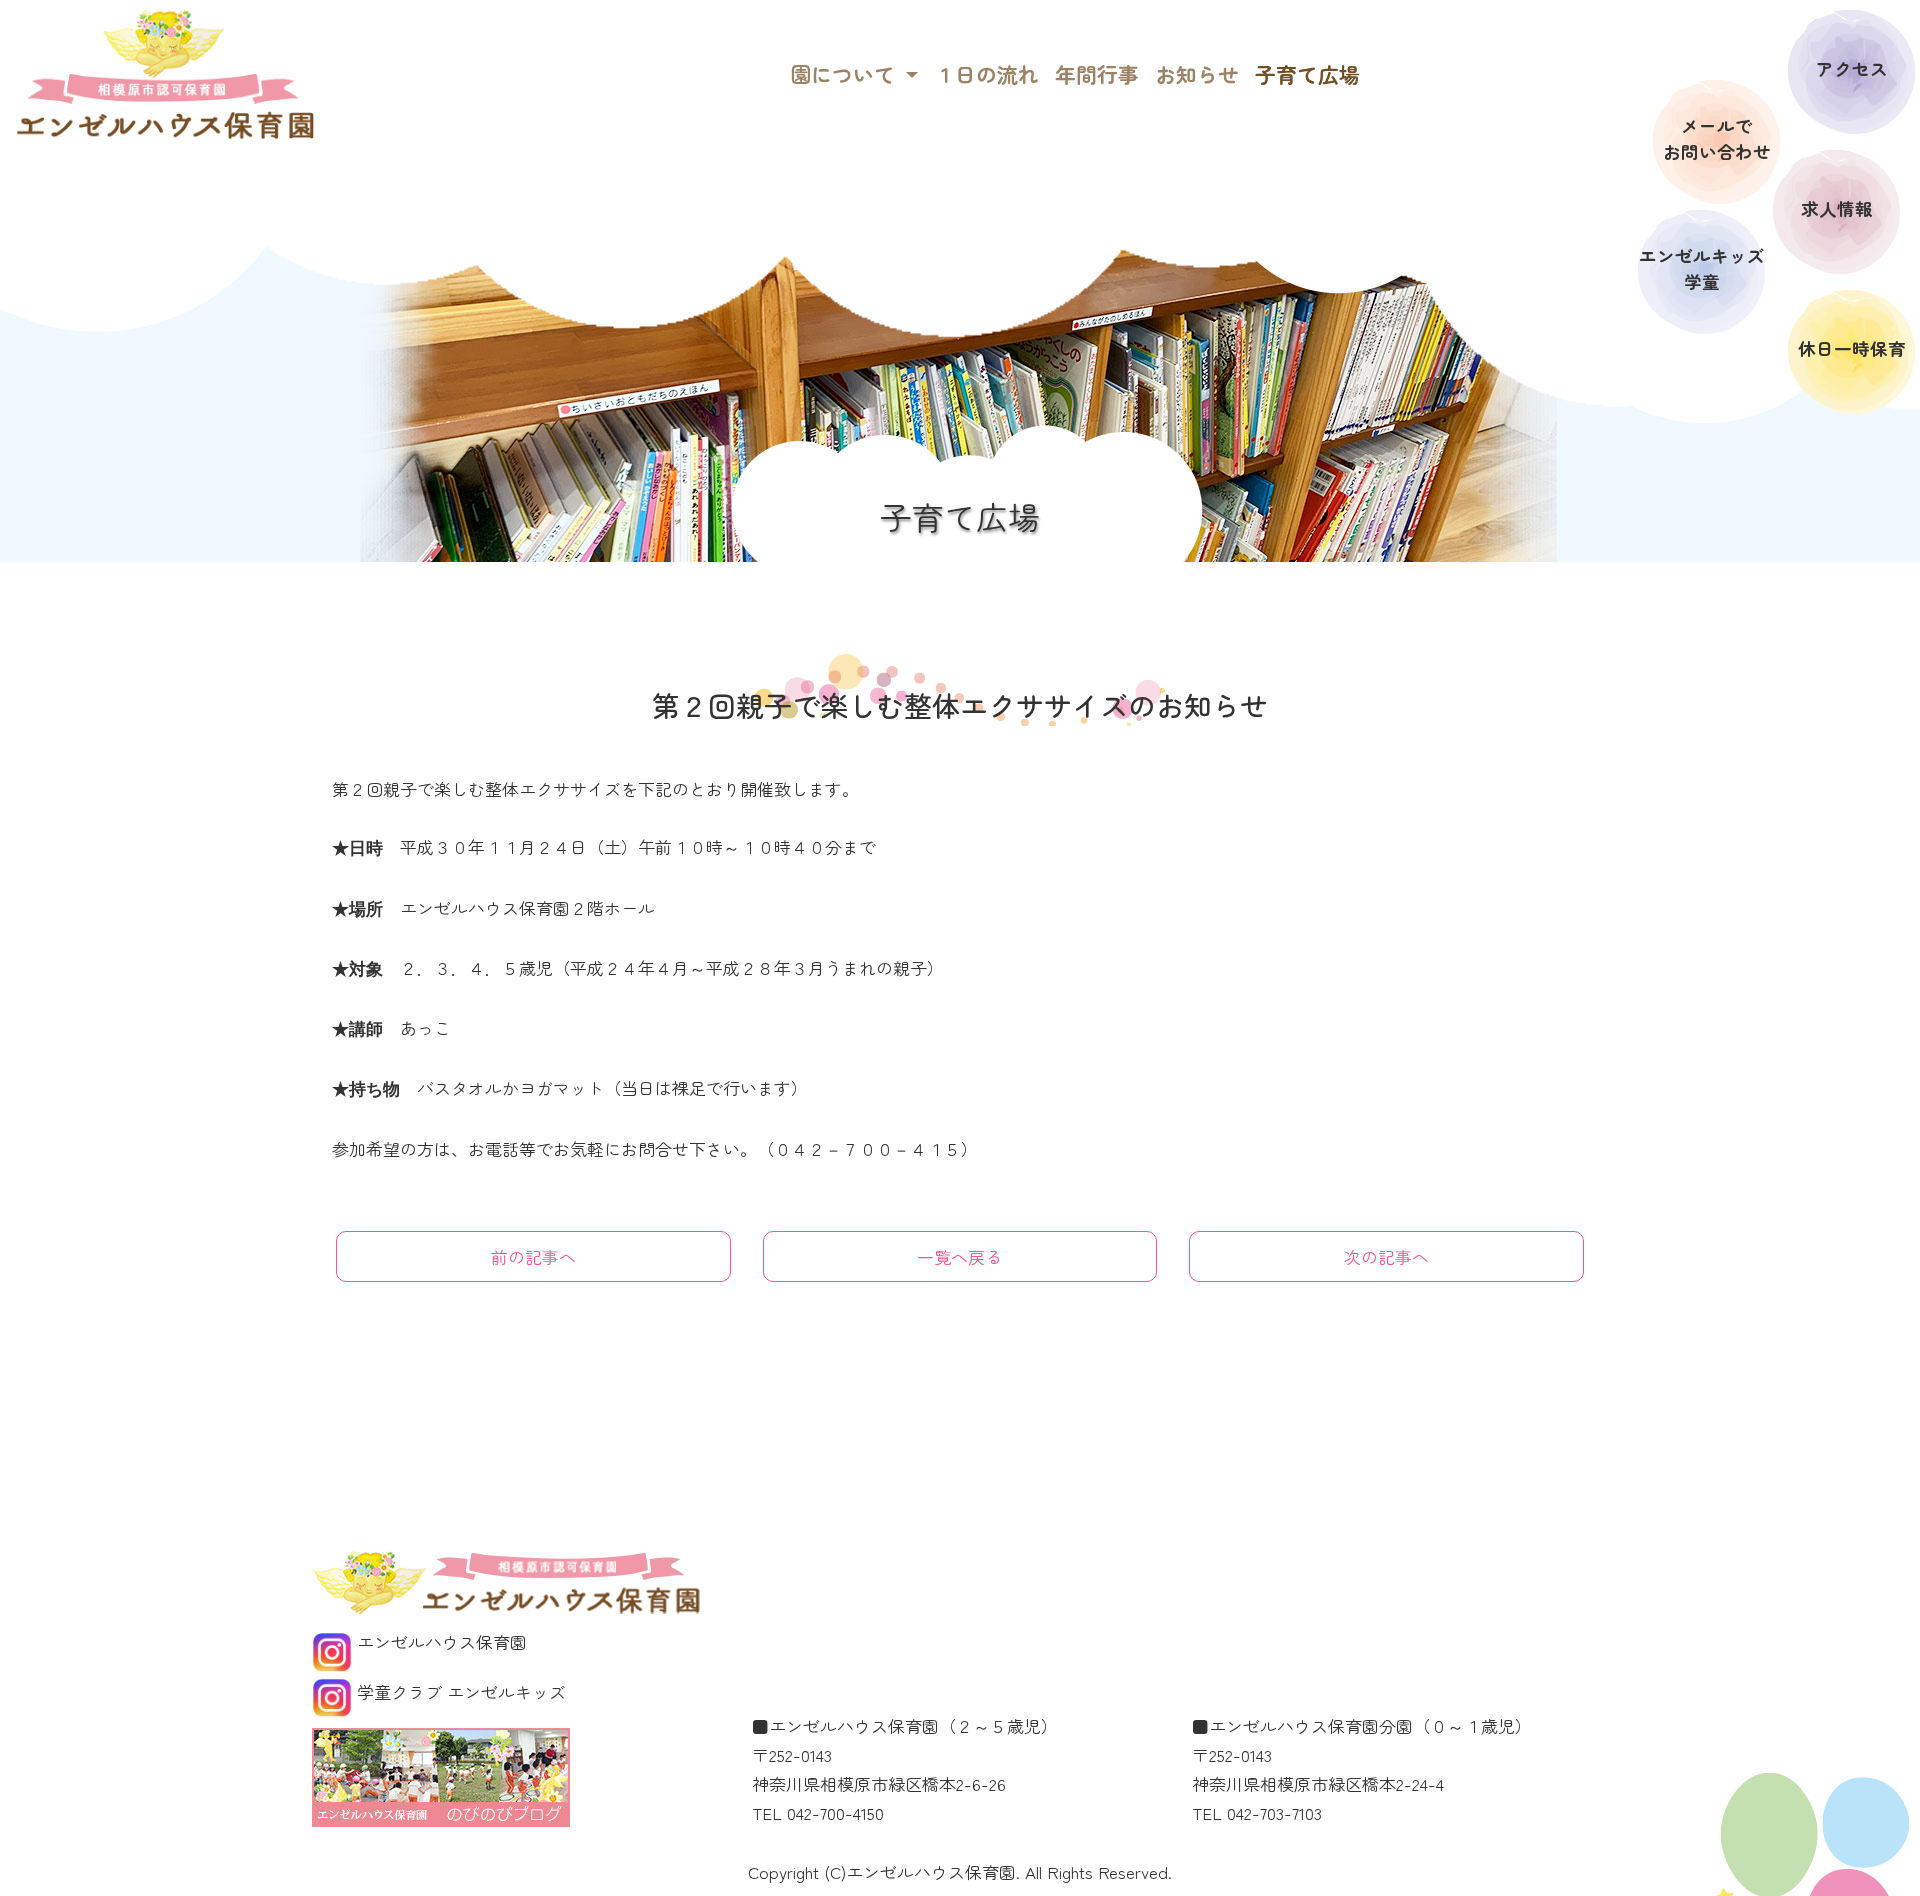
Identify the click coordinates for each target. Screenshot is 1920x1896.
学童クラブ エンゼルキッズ (459, 1691)
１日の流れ (986, 74)
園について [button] (845, 74)
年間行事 (1097, 74)
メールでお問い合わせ (1717, 138)
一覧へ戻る (959, 1256)
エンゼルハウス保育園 (439, 1641)
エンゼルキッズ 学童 (1702, 268)
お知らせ (1197, 74)
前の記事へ (533, 1256)
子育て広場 (1307, 74)
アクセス (1852, 68)
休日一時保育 (1852, 348)
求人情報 (1837, 208)
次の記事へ (1386, 1256)
